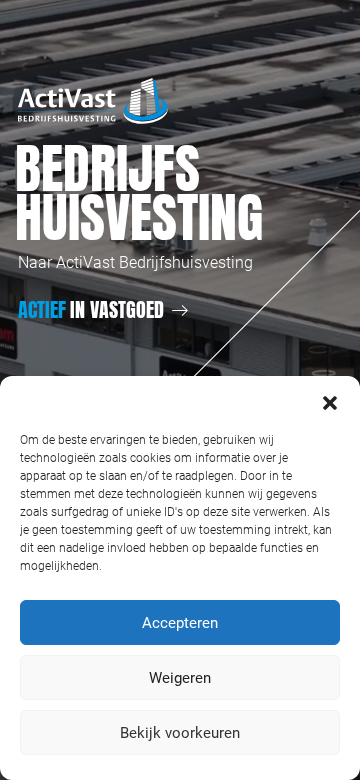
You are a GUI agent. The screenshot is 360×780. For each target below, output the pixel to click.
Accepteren (180, 623)
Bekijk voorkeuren (180, 733)
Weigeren (180, 678)
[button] (330, 401)
